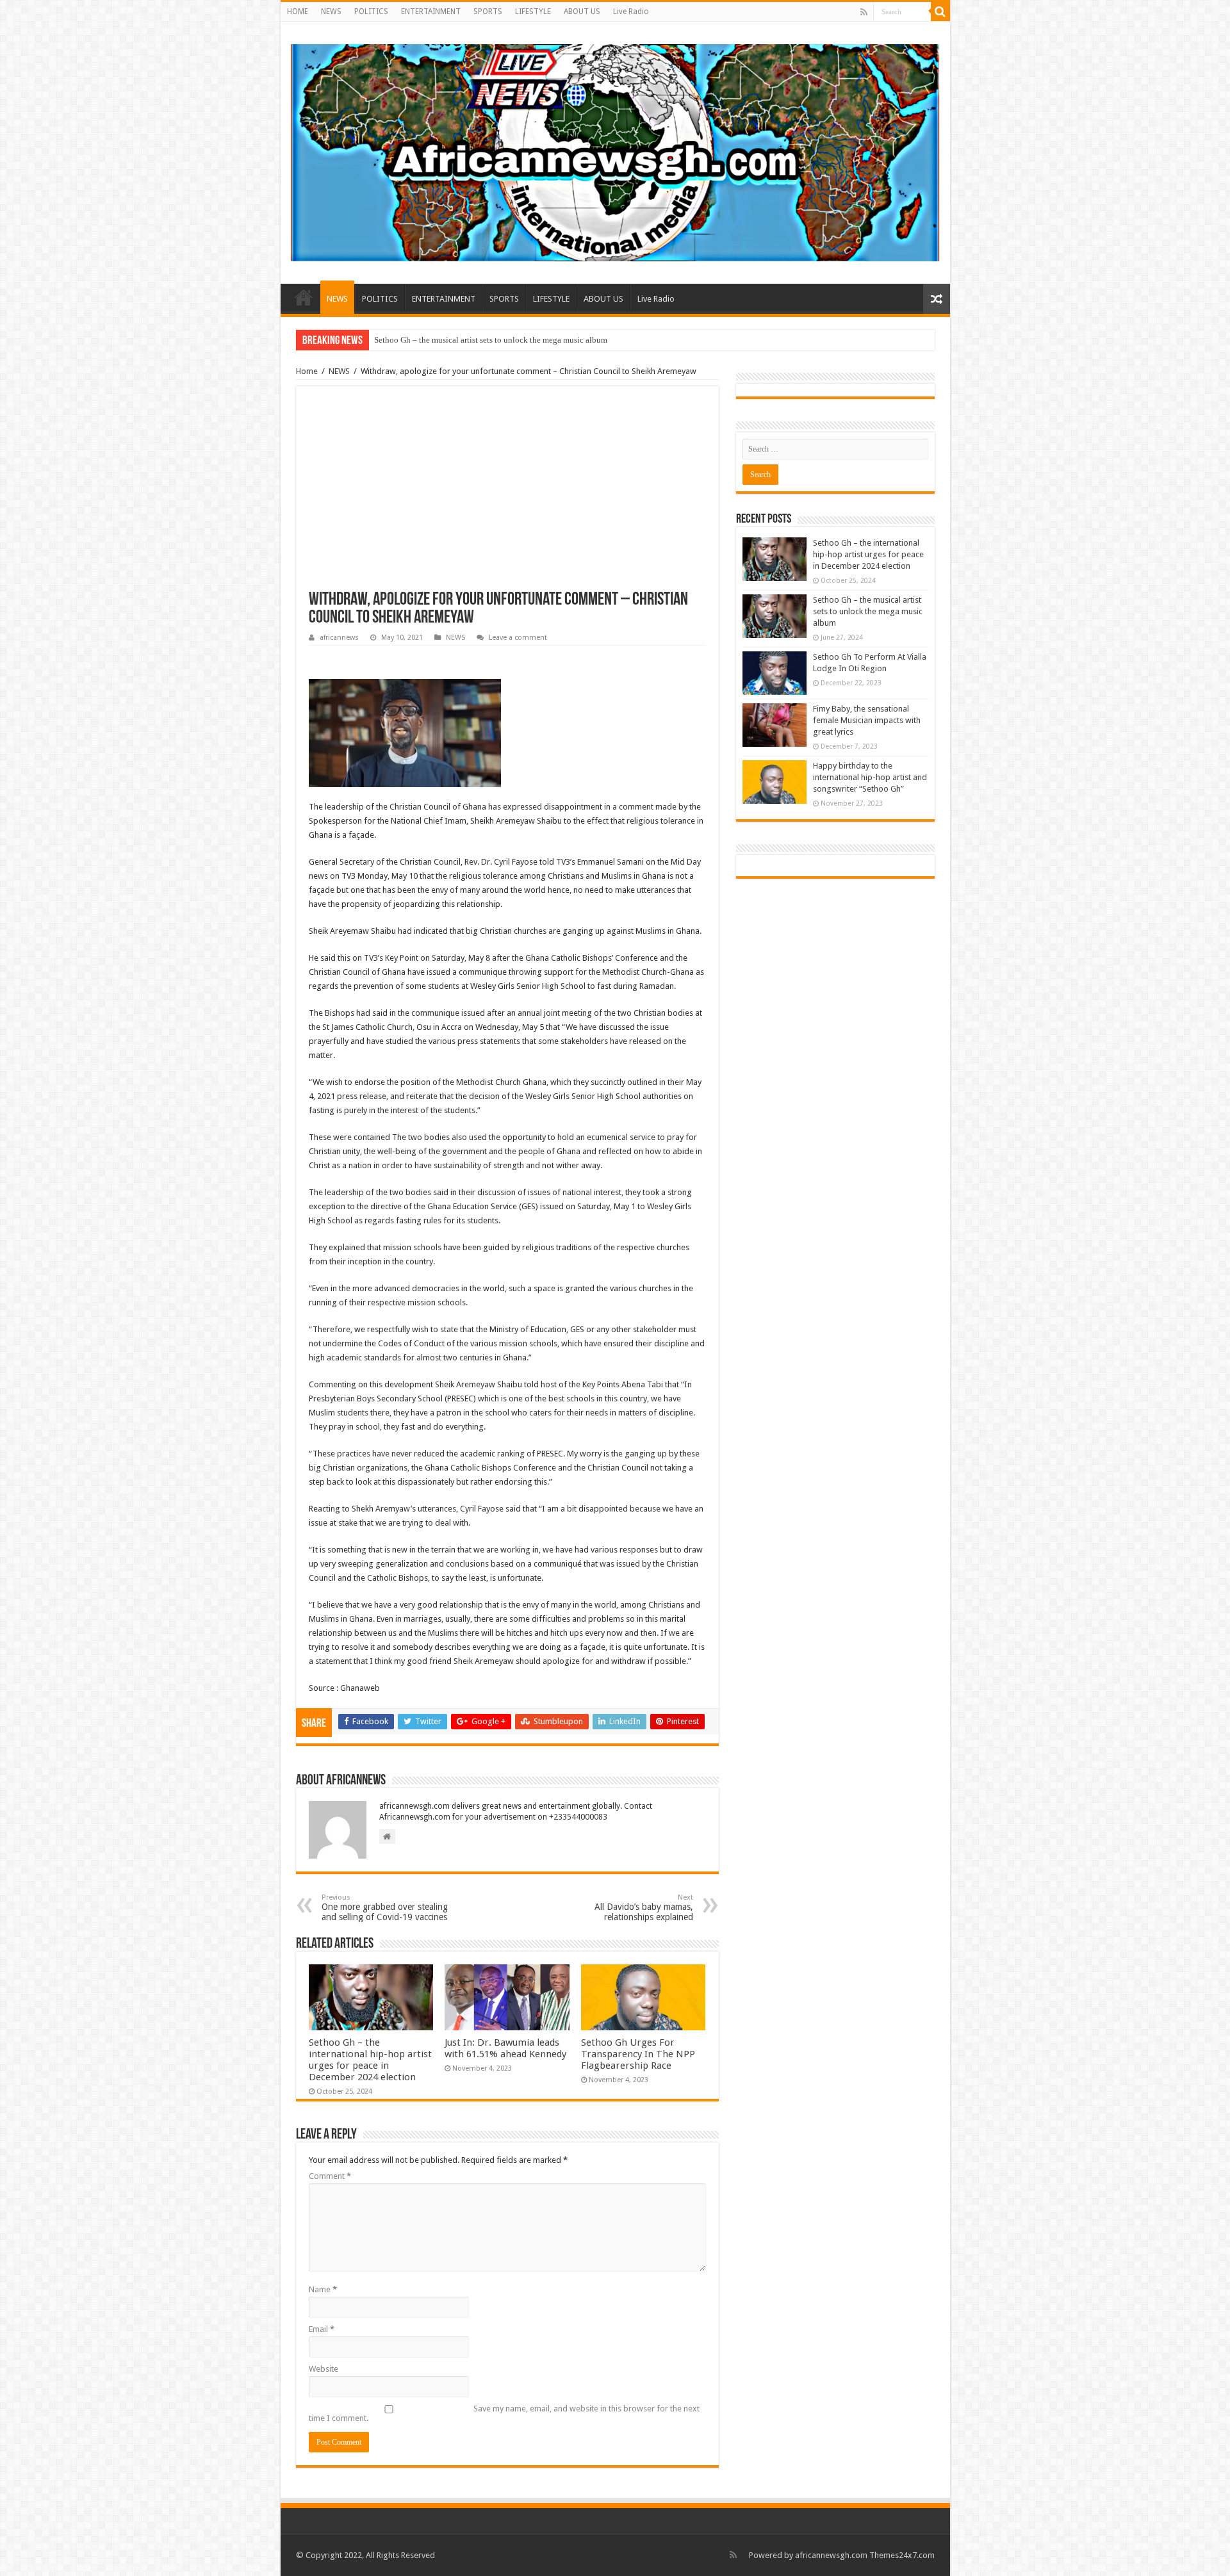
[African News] (615, 151)
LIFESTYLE (533, 12)
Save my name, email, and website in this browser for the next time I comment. (504, 2413)
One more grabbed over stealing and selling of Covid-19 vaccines (385, 1908)
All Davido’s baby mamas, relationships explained (644, 1908)
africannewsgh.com (831, 2555)
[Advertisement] (507, 495)
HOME (298, 12)
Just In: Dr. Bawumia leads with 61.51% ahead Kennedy (505, 2048)
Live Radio (631, 12)
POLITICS (371, 12)
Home (307, 371)
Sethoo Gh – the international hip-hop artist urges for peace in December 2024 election (370, 2060)
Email (322, 2329)
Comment (330, 2176)
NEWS (331, 12)
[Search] (940, 12)
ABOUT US (582, 12)
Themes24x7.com (902, 2555)
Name (323, 2289)
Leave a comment (518, 638)
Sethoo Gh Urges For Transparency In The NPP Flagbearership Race (638, 2054)
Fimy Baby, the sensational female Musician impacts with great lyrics (867, 720)
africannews (339, 638)
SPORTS (488, 12)
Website (324, 2369)
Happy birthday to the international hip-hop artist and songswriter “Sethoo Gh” (511, 340)
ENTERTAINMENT (431, 12)
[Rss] (864, 12)
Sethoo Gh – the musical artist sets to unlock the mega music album (868, 611)
